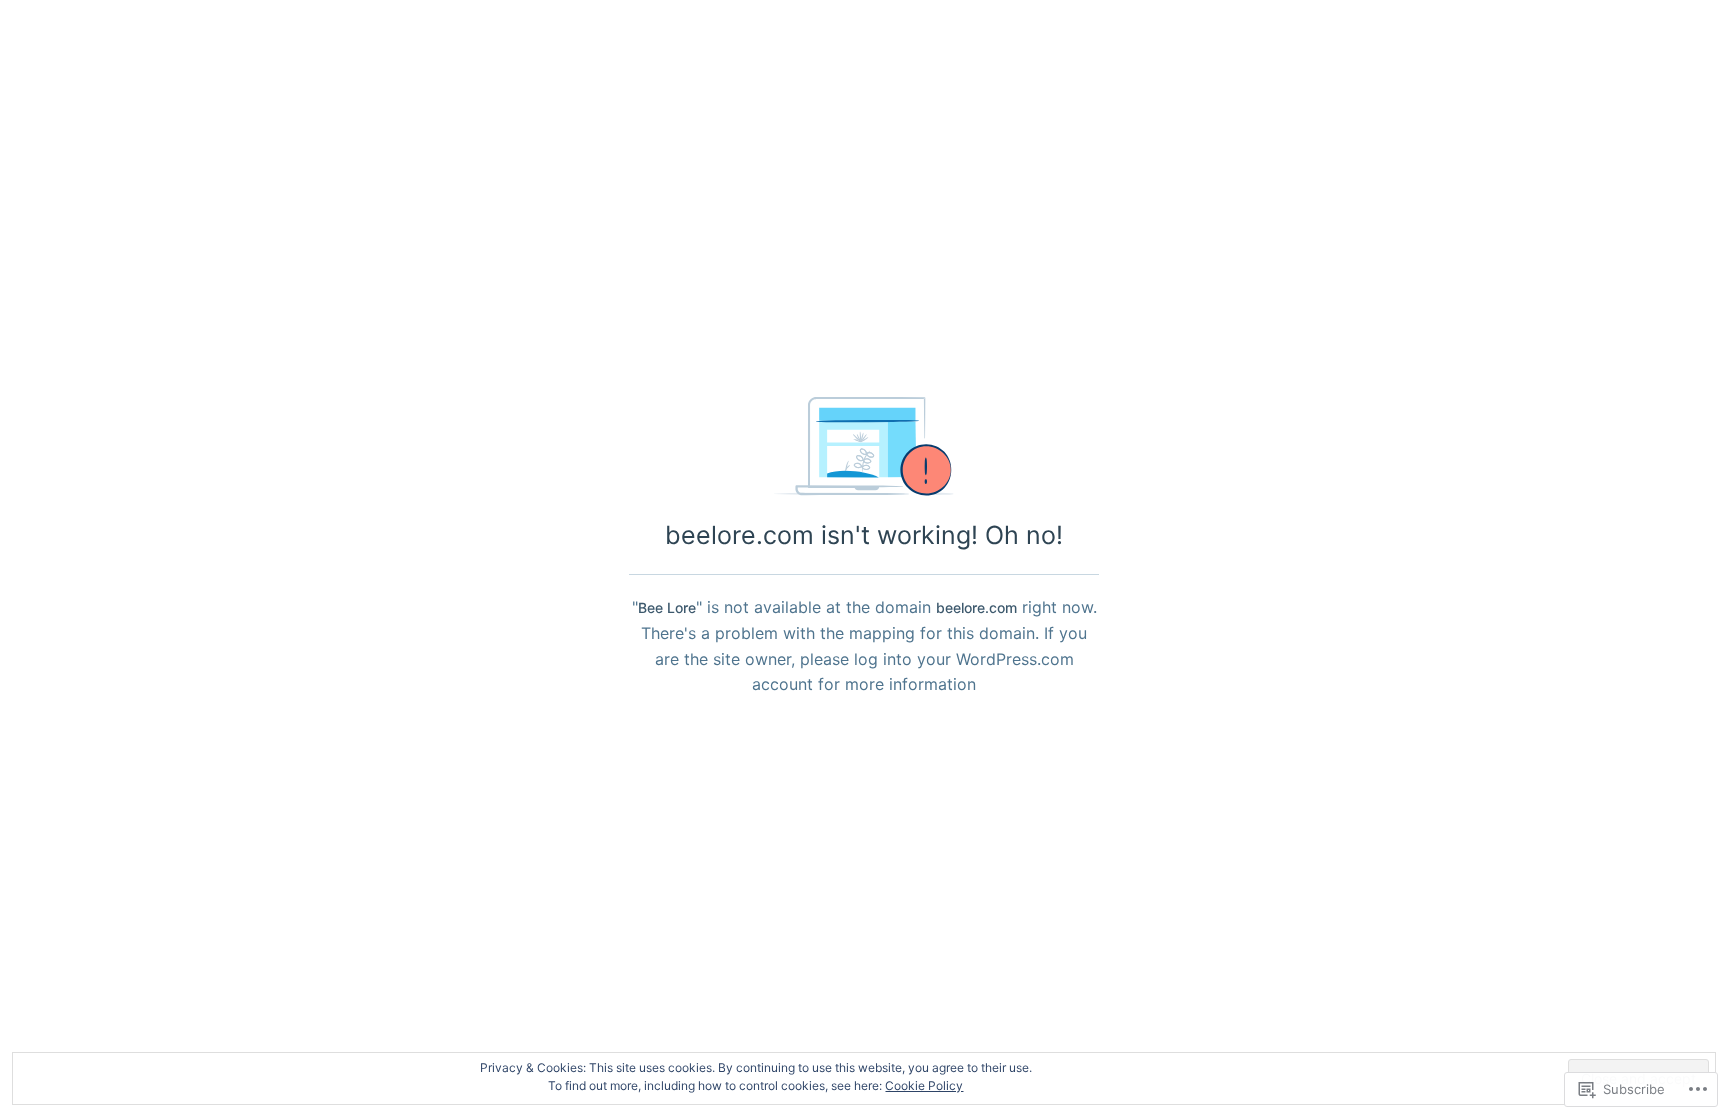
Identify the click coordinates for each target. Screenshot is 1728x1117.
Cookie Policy (924, 1085)
